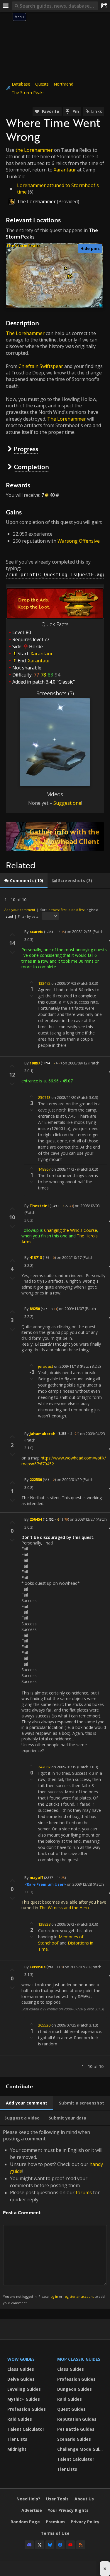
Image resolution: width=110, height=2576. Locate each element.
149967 (44, 1169)
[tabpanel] (55, 1483)
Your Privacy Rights (68, 2510)
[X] (40, 2545)
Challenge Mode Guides (81, 2449)
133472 (44, 983)
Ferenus (38, 1967)
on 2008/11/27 (64, 1169)
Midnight (17, 2449)
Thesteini (39, 1206)
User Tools (57, 2499)
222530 (36, 1479)
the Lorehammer (34, 150)
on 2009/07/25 (64, 2025)
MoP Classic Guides (79, 2359)
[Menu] (6, 6)
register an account (79, 2296)
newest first (57, 910)
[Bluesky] (50, 2545)
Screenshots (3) (55, 693)
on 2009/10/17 (69, 1257)
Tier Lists (17, 2439)
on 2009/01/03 (64, 983)
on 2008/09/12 (75, 1063)
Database (21, 84)
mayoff (36, 1877)
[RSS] (81, 2545)
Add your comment (20, 910)
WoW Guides (21, 2359)
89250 (35, 1309)
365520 (44, 2025)
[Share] (104, 6)
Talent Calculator (26, 2429)
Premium (55, 2522)
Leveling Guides (24, 2389)
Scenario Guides (74, 2439)
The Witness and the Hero (64, 1908)
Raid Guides (20, 2419)
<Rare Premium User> (45, 1884)
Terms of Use (55, 2533)
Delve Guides (21, 2379)
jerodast (46, 1366)
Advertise (32, 2510)
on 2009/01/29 (69, 1479)
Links (97, 111)
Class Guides (21, 2369)
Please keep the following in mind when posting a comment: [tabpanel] (54, 2217)
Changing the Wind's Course (71, 1230)
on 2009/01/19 (64, 1767)
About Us (84, 2499)
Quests (42, 84)
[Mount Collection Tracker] (55, 837)
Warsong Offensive (79, 541)
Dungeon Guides (75, 2389)
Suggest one (67, 803)
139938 (44, 1924)
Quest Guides (71, 2409)
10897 (35, 1063)
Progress (26, 449)
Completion (31, 467)
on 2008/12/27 (82, 1519)
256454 (36, 1519)
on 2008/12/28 (79, 1884)
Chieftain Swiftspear (41, 366)
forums (84, 2192)
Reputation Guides (77, 2419)
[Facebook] (60, 2545)
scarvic (36, 932)
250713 (44, 1097)
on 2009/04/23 (93, 1433)
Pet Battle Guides (76, 2429)
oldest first (77, 910)
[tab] (24, 881)
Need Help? (28, 2499)
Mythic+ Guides (24, 2399)
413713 (36, 1257)
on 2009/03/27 (64, 1924)
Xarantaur (65, 170)
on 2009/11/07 (71, 1309)
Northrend (64, 84)
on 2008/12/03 (87, 1206)
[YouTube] (70, 2545)
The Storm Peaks (28, 93)
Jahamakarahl (43, 1433)
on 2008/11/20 (64, 1097)
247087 (44, 1767)
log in (54, 2296)
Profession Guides (27, 2409)
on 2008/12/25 (79, 932)
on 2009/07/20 (77, 1967)
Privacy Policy (85, 2522)
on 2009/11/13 (66, 1366)
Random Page (25, 2522)
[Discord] (29, 2545)
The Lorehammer (36, 201)
